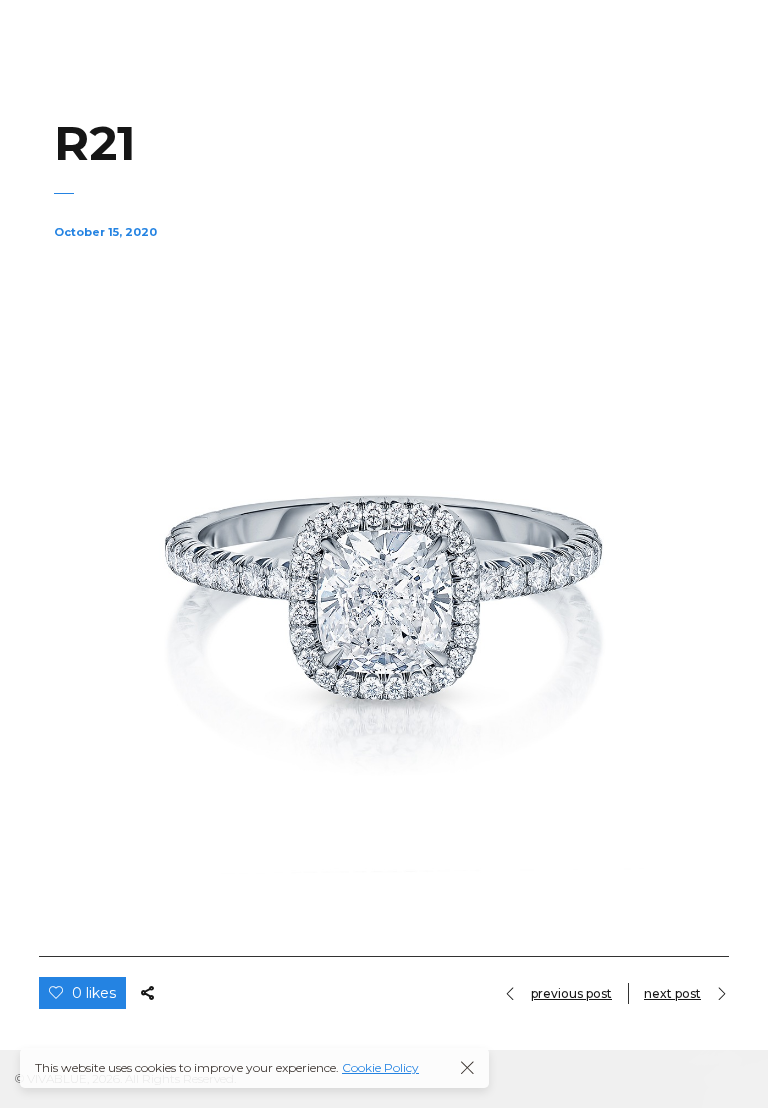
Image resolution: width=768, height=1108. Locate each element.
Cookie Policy (380, 1067)
